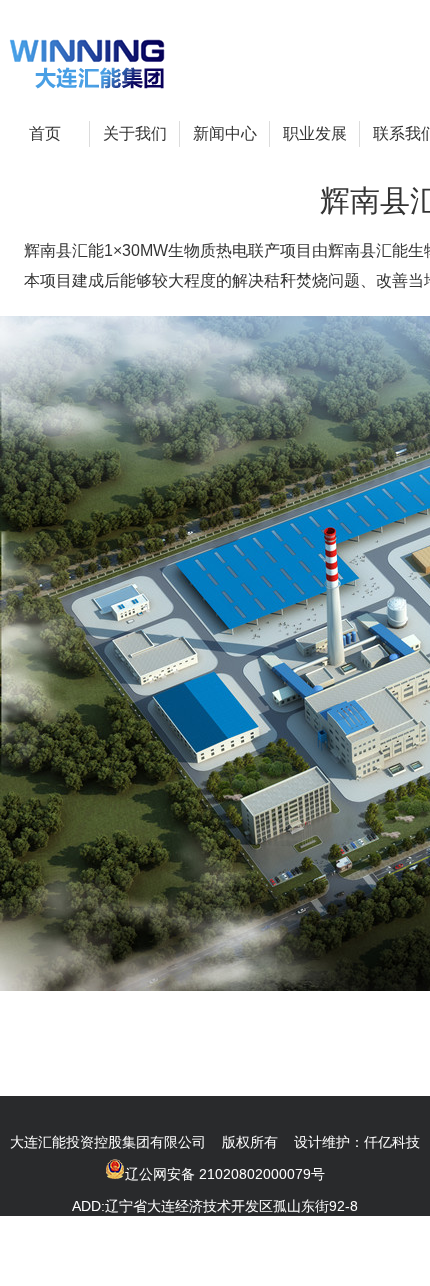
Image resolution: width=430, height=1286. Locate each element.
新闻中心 (225, 133)
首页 (45, 133)
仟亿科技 (392, 1142)
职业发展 (315, 133)
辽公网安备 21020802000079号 (225, 1174)
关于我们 (135, 133)
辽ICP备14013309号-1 (317, 1270)
